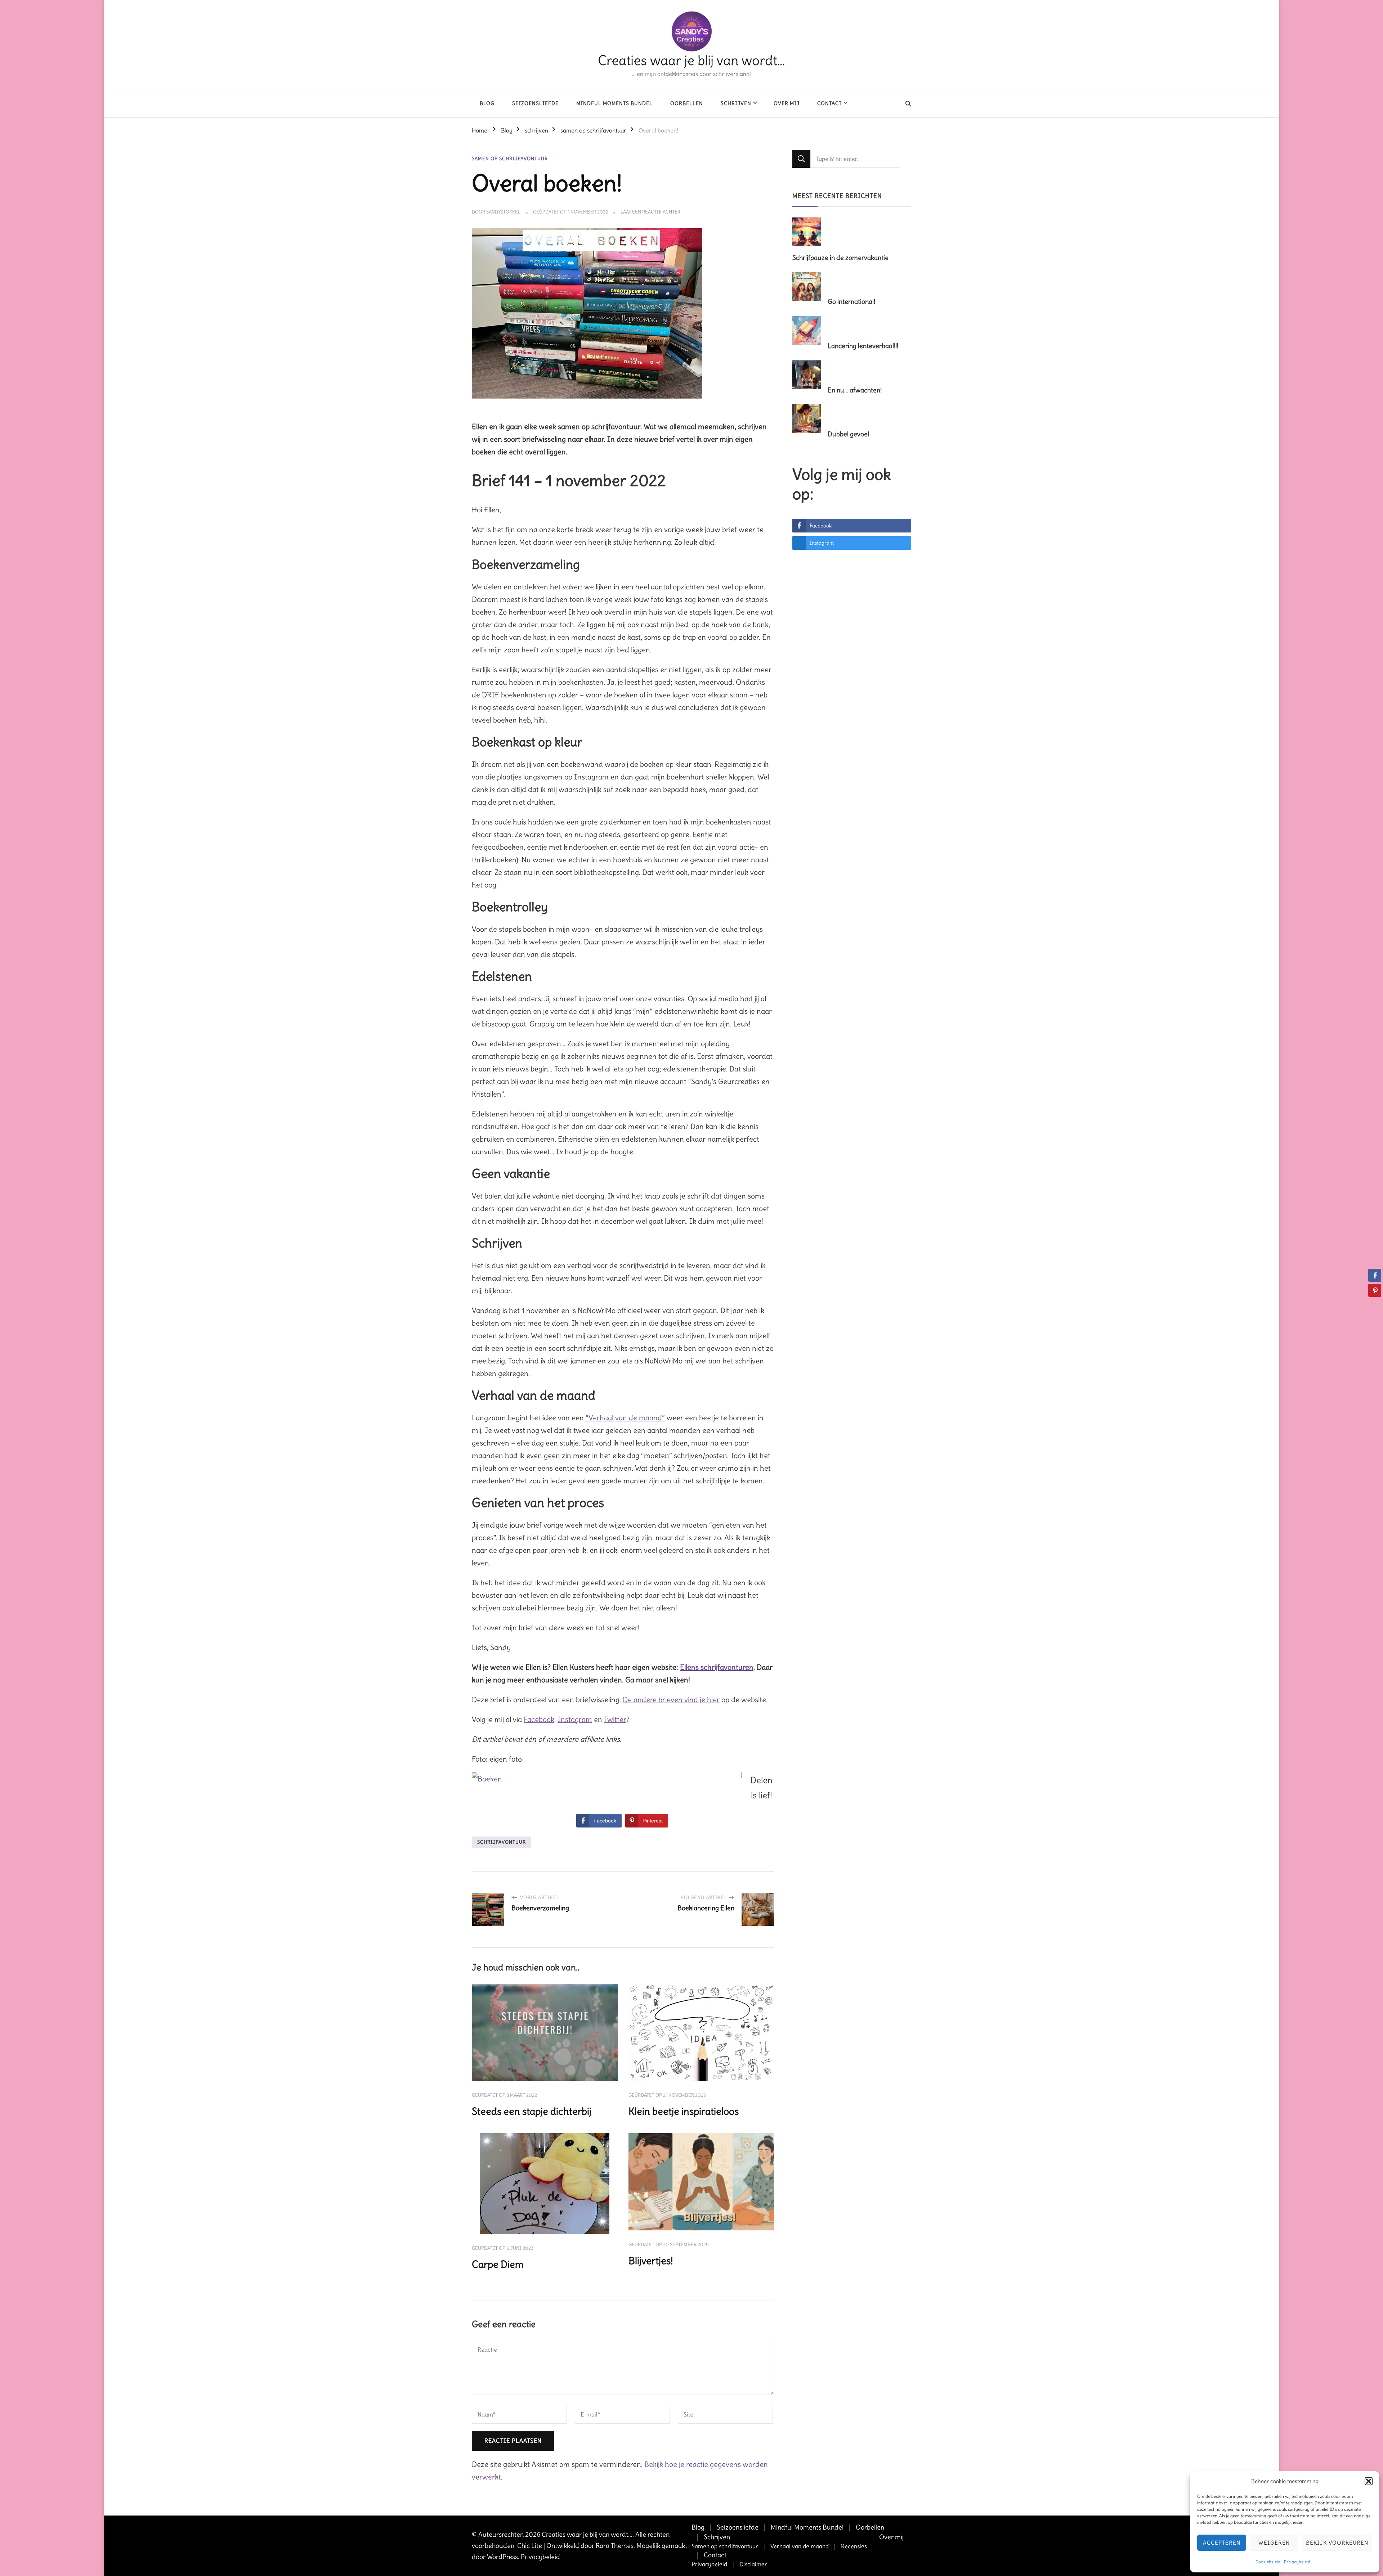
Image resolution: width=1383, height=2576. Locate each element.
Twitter (615, 1719)
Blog (487, 103)
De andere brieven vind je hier (671, 1700)
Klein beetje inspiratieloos (684, 2111)
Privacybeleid (1297, 2562)
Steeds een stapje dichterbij (532, 2111)
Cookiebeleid (1268, 2562)
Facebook (539, 1719)
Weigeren (1274, 2543)
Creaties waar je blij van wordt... (587, 2534)
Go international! (851, 302)
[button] (1369, 2481)
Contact (829, 103)
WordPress (502, 2557)
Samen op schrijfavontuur (725, 2546)
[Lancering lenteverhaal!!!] (809, 331)
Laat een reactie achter (650, 212)
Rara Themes (615, 2546)
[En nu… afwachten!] (809, 376)
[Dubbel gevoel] (809, 419)
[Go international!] (809, 287)
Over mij (787, 103)
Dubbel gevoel (848, 434)
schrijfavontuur (502, 1842)
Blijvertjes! (651, 2261)
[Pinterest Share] (1375, 1290)
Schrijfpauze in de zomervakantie (840, 258)
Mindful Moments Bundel (614, 103)
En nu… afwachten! (855, 390)
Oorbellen (687, 103)
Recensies (854, 2546)
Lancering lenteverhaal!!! (863, 346)
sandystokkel (503, 212)
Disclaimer (753, 2564)
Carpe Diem (498, 2264)
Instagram (575, 1719)
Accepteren (1222, 2543)
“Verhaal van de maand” (625, 1418)
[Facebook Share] (1375, 1275)
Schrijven (736, 103)
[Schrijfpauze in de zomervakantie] (809, 233)
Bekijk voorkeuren (1337, 2543)
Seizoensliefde (535, 103)
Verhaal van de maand (800, 2546)
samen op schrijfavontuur (510, 159)
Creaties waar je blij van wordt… (691, 60)
